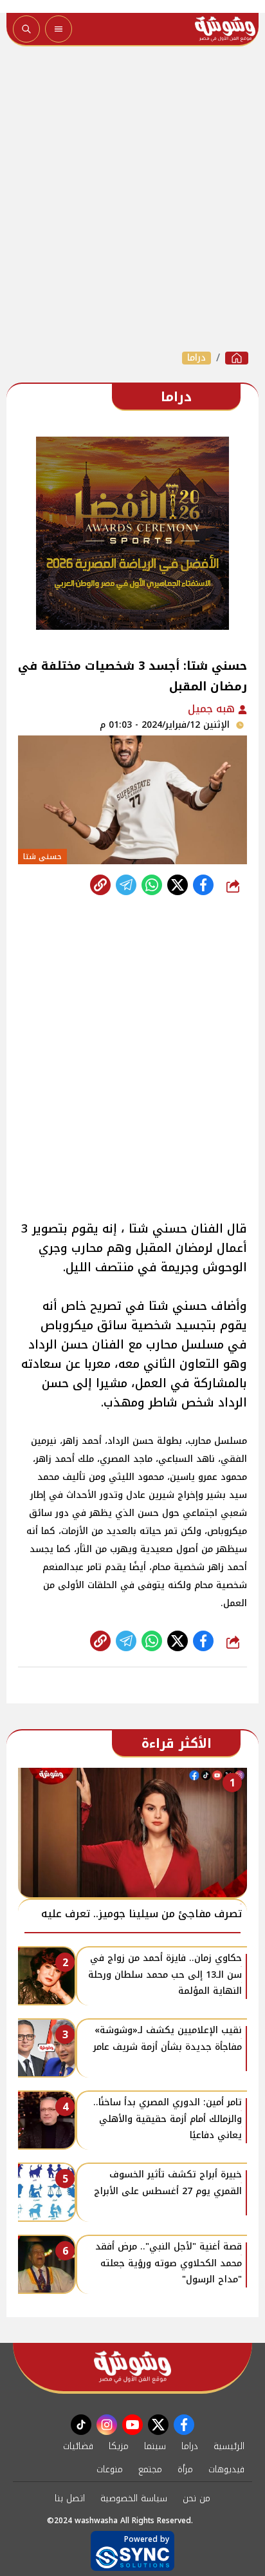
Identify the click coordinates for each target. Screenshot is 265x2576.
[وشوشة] (237, 358)
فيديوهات (226, 2469)
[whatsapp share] (152, 885)
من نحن (196, 2498)
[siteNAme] (225, 29)
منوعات (110, 2469)
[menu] (59, 29)
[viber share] (126, 885)
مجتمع (150, 2469)
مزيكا (119, 2446)
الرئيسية (229, 2446)
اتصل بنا (70, 2498)
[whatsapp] (100, 885)
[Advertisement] (132, 198)
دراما (196, 358)
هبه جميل (213, 709)
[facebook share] (203, 885)
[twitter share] (178, 885)
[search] (26, 29)
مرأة (185, 2469)
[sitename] (132, 2367)
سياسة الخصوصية (134, 2498)
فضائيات (78, 2446)
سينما (155, 2446)
